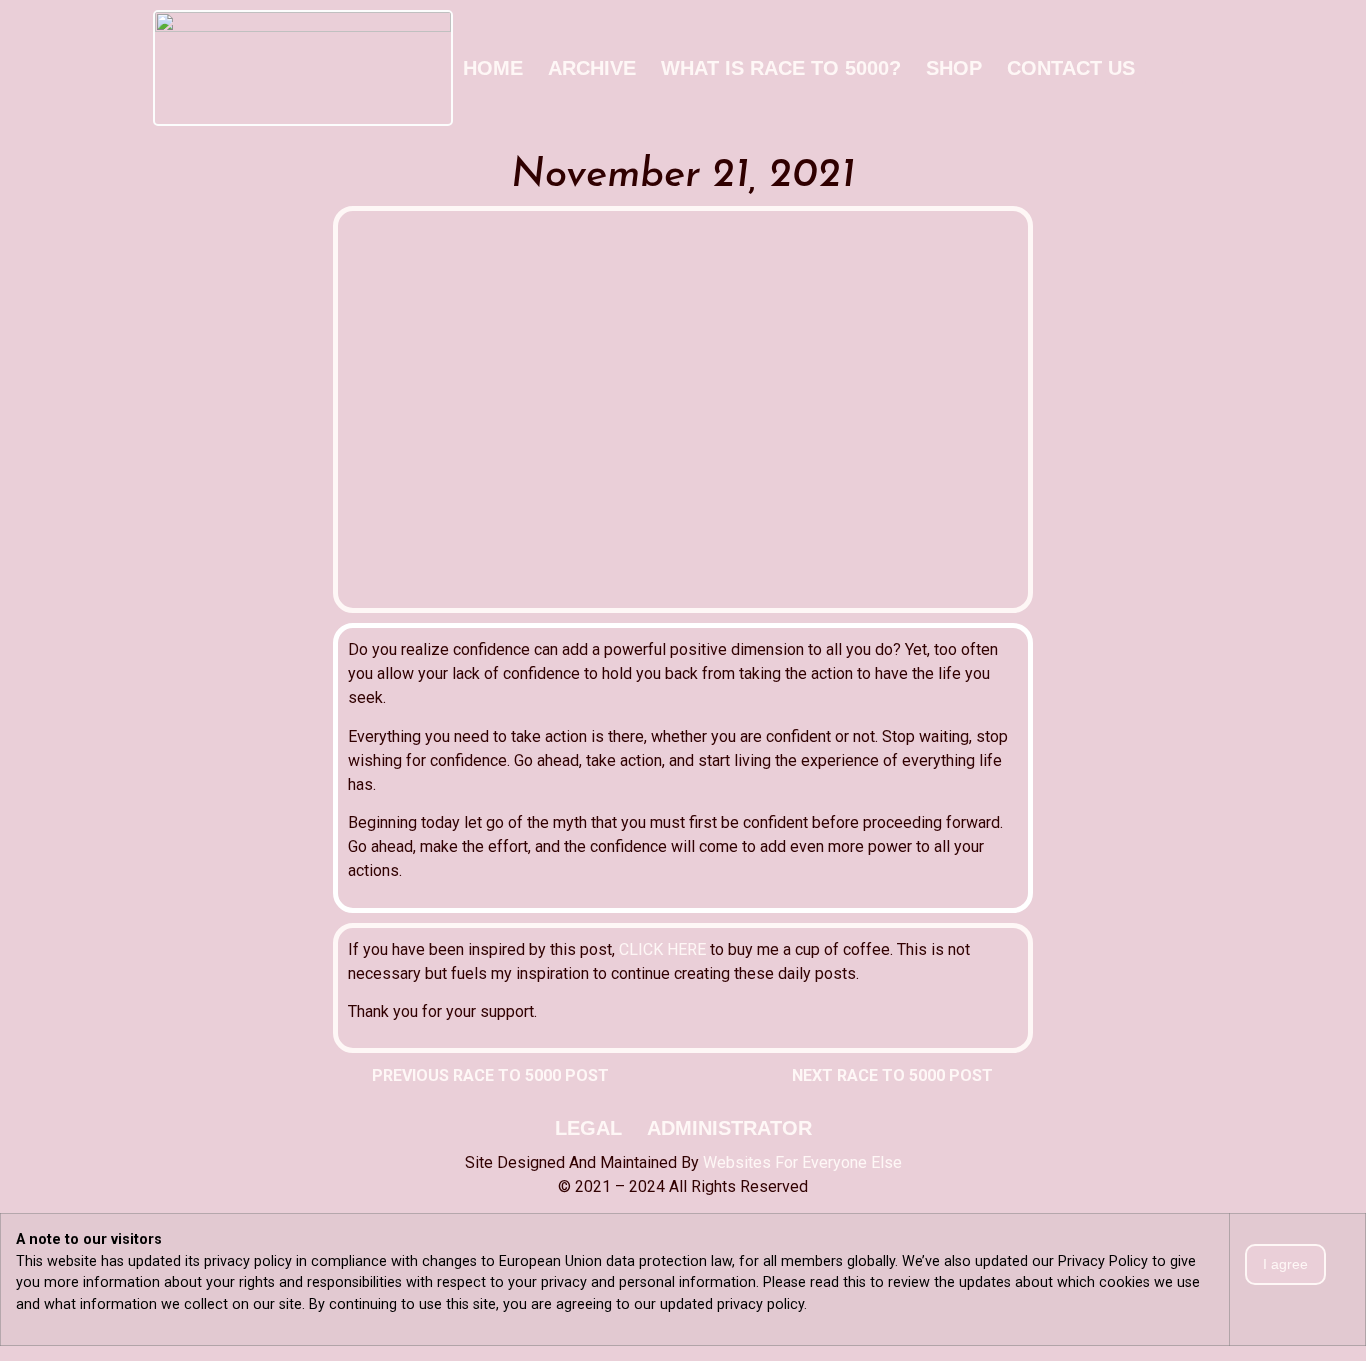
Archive (592, 68)
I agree (1285, 1264)
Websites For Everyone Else (802, 1162)
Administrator (729, 1128)
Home (493, 68)
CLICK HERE (662, 949)
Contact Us (1071, 68)
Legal (588, 1128)
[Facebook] (1161, 68)
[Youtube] (1198, 68)
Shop (954, 68)
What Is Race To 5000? (781, 68)
